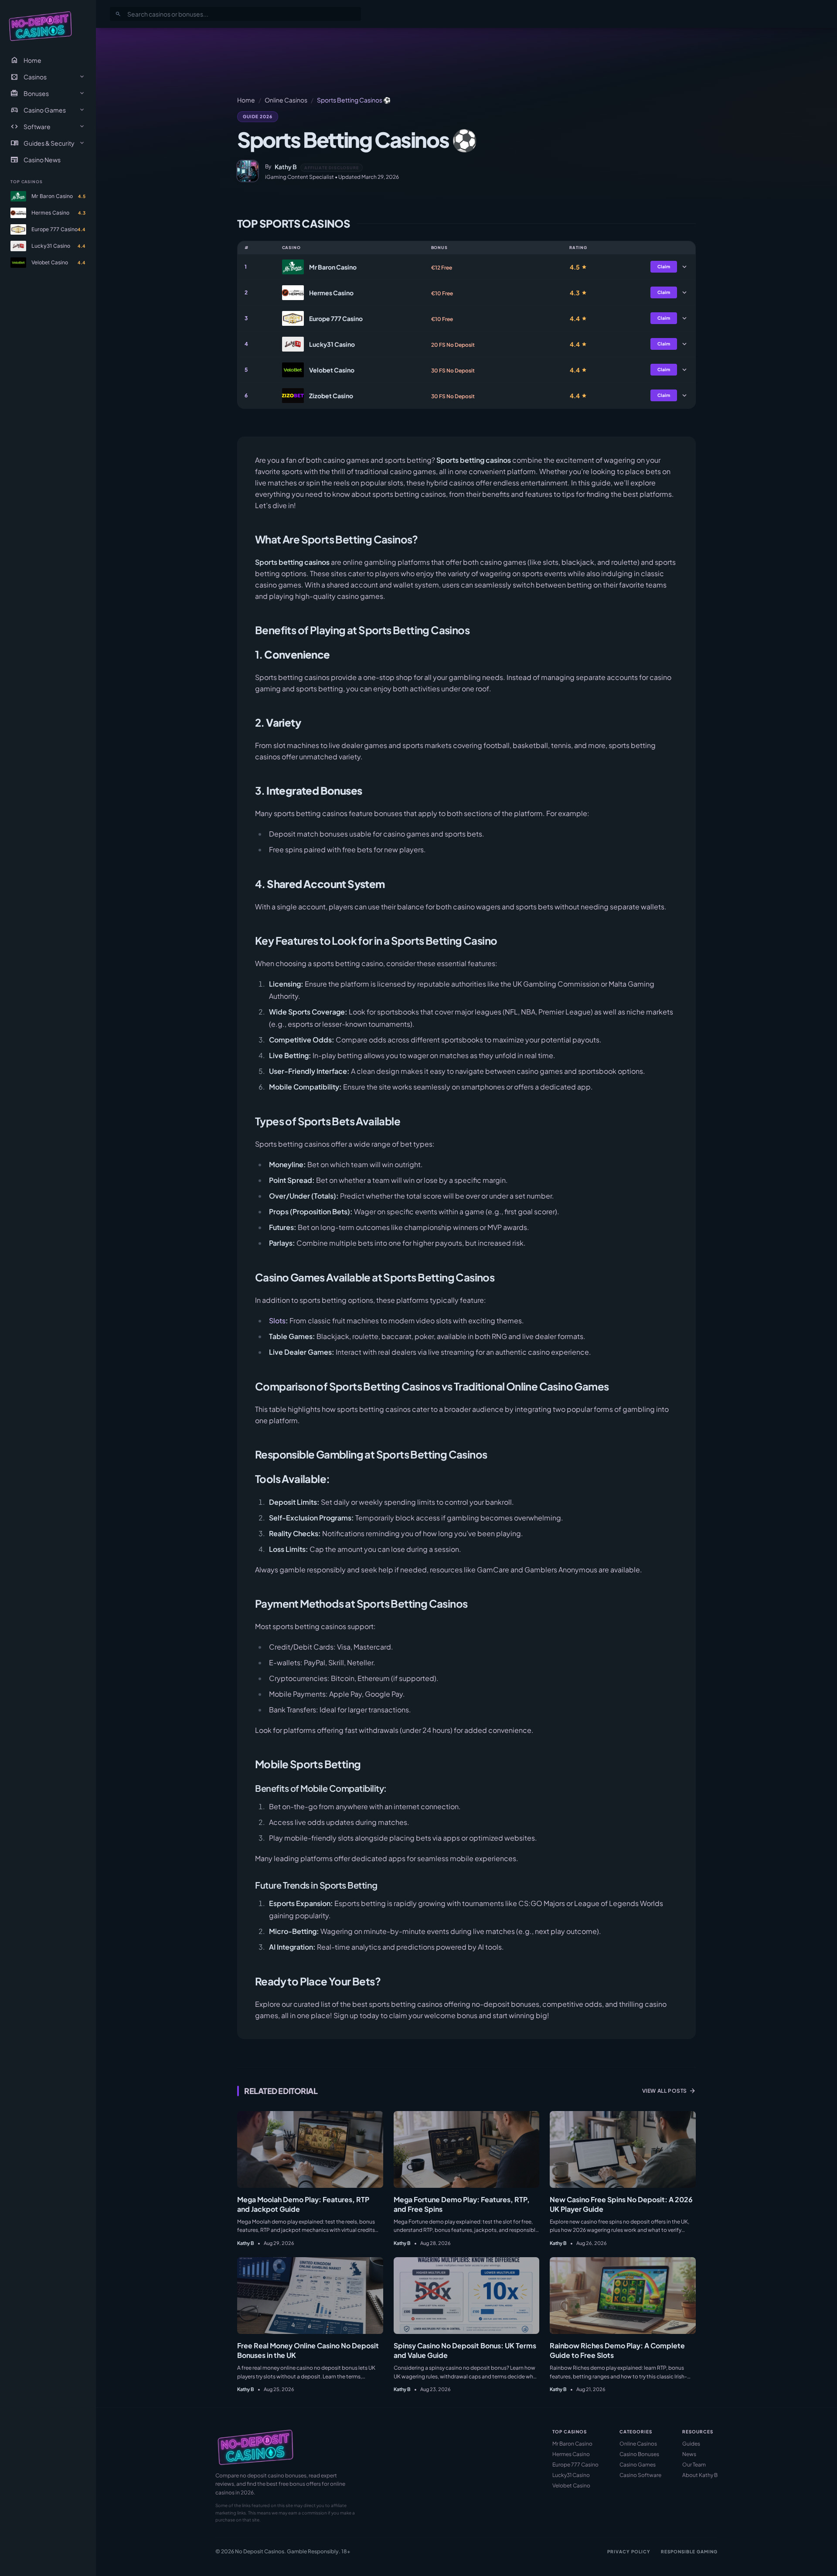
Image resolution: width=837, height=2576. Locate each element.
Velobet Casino (571, 2485)
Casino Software (640, 2475)
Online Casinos (286, 100)
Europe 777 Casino (575, 2465)
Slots (277, 1320)
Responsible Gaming (689, 2552)
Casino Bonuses (639, 2454)
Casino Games (638, 2465)
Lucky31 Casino (571, 2475)
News (689, 2454)
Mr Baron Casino (572, 2444)
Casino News (36, 160)
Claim (664, 266)
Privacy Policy (629, 2552)
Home (26, 60)
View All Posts (669, 2091)
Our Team (694, 2465)
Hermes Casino (571, 2454)
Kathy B (286, 167)
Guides (691, 2444)
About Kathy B (700, 2475)
